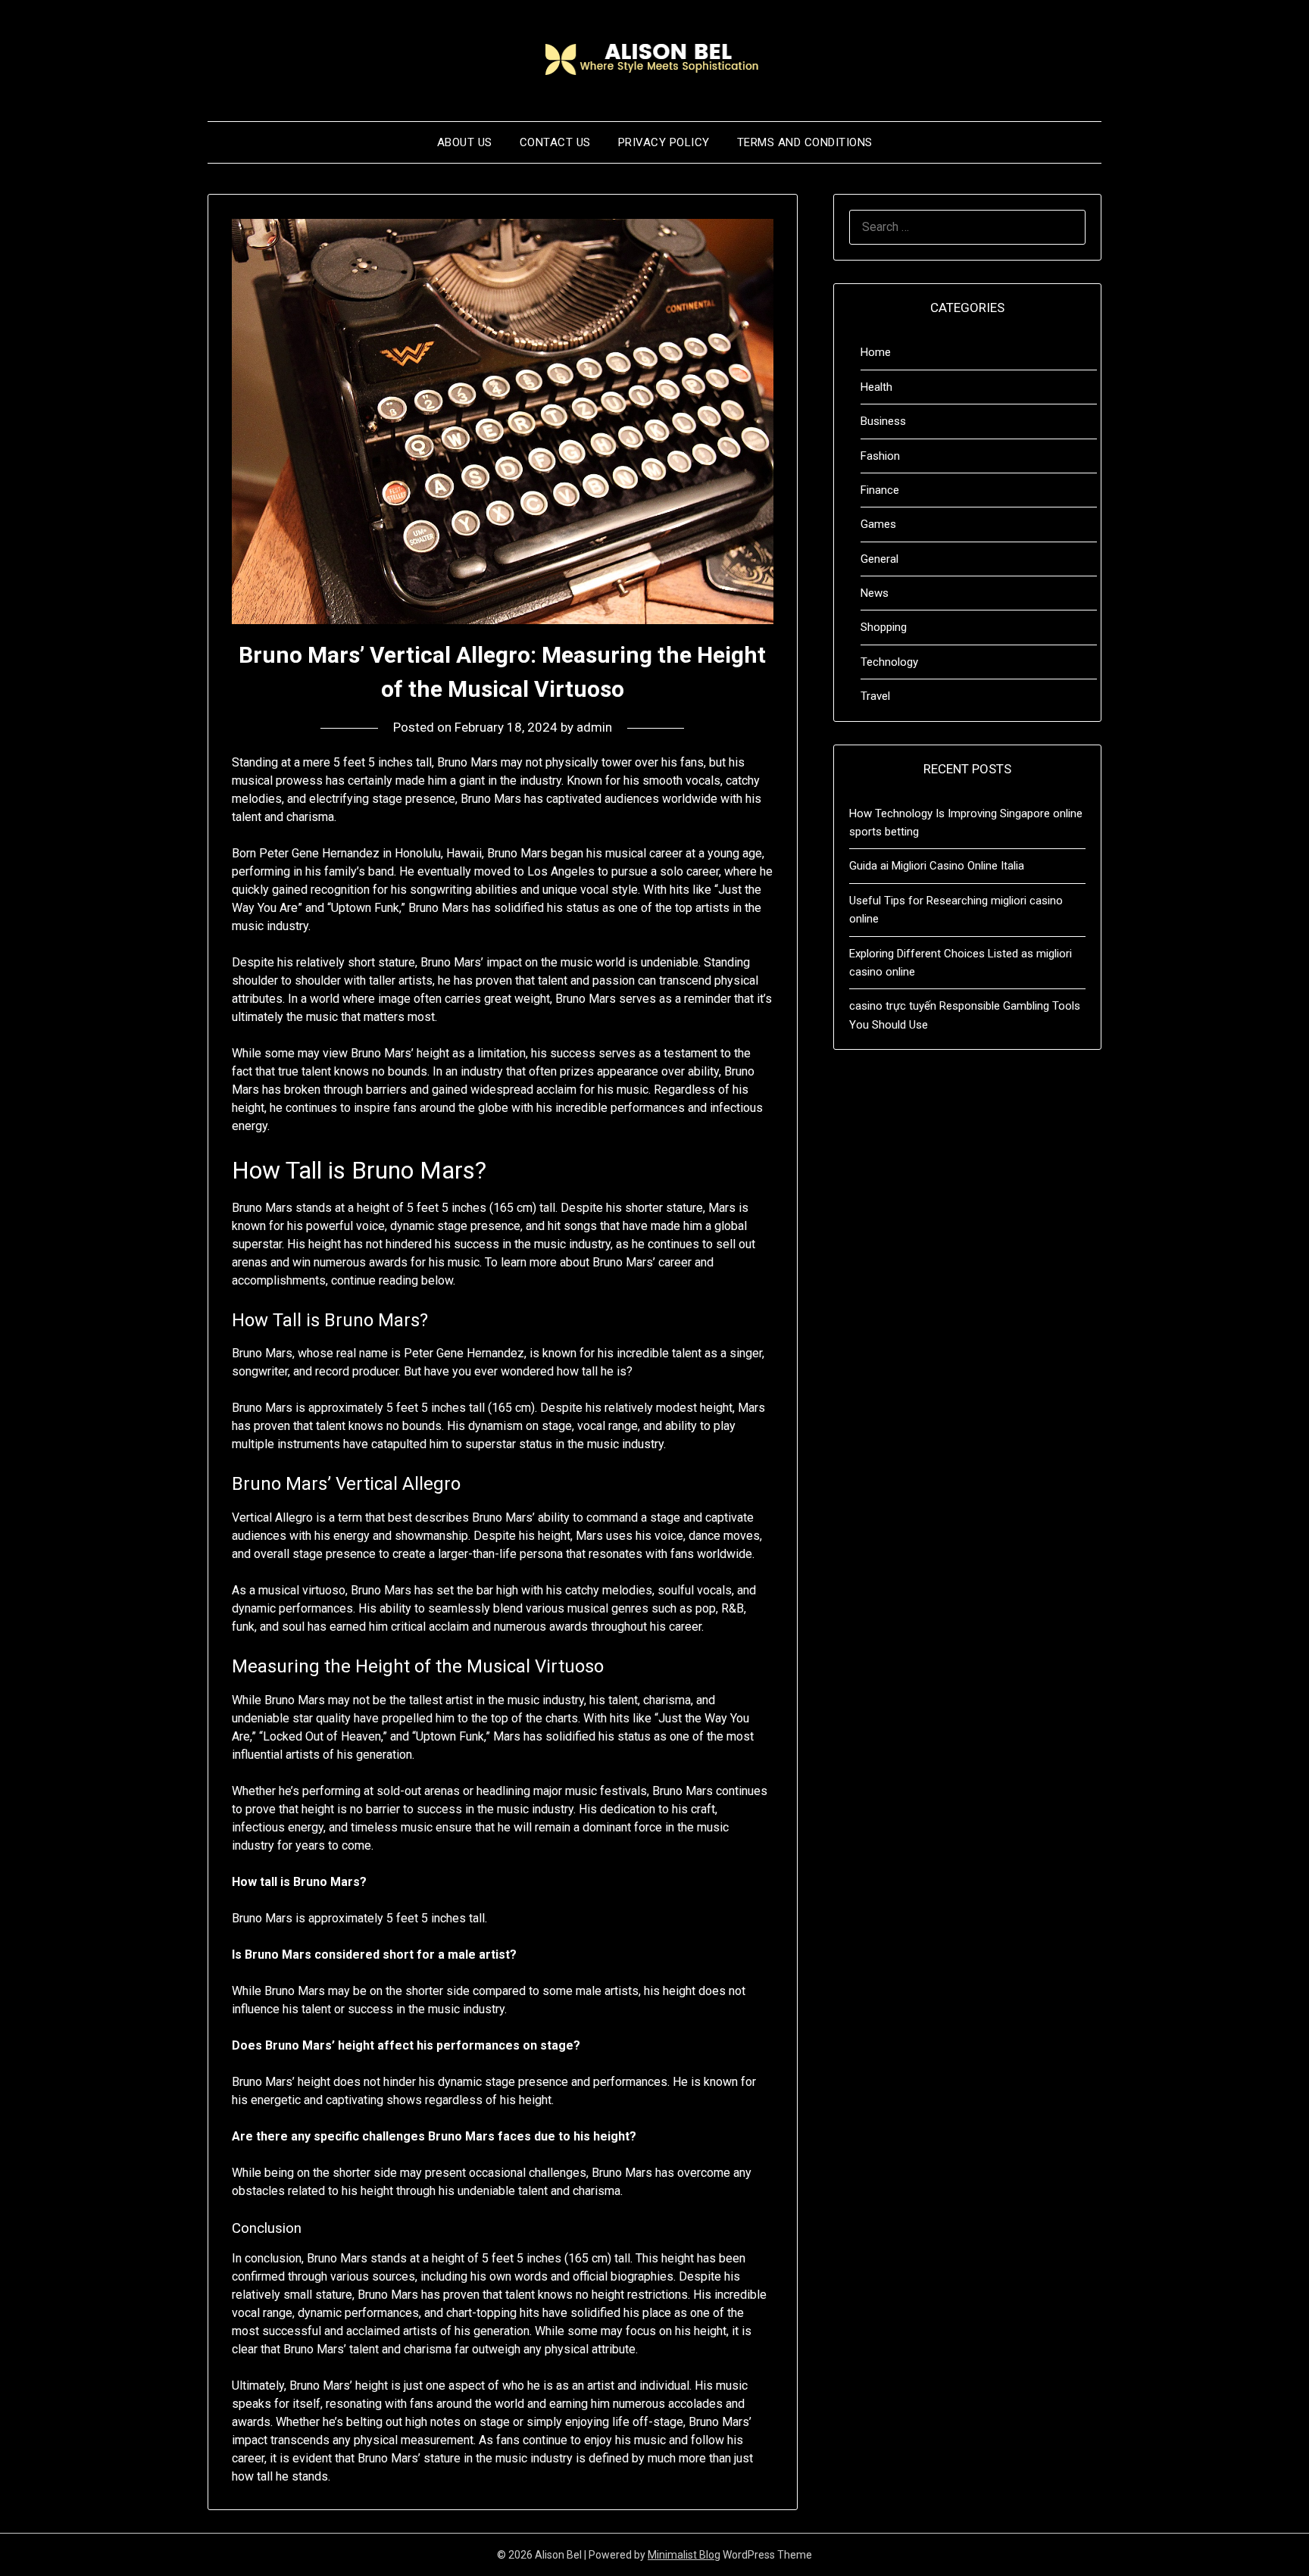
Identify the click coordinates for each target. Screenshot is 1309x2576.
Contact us (555, 142)
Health (876, 387)
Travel (875, 696)
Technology (889, 662)
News (875, 593)
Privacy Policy (664, 142)
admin (594, 727)
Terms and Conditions (805, 142)
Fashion (880, 456)
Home (876, 352)
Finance (880, 490)
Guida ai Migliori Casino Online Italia (937, 866)
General (879, 559)
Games (878, 524)
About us (465, 142)
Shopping (884, 627)
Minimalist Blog (684, 2555)
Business (883, 421)
